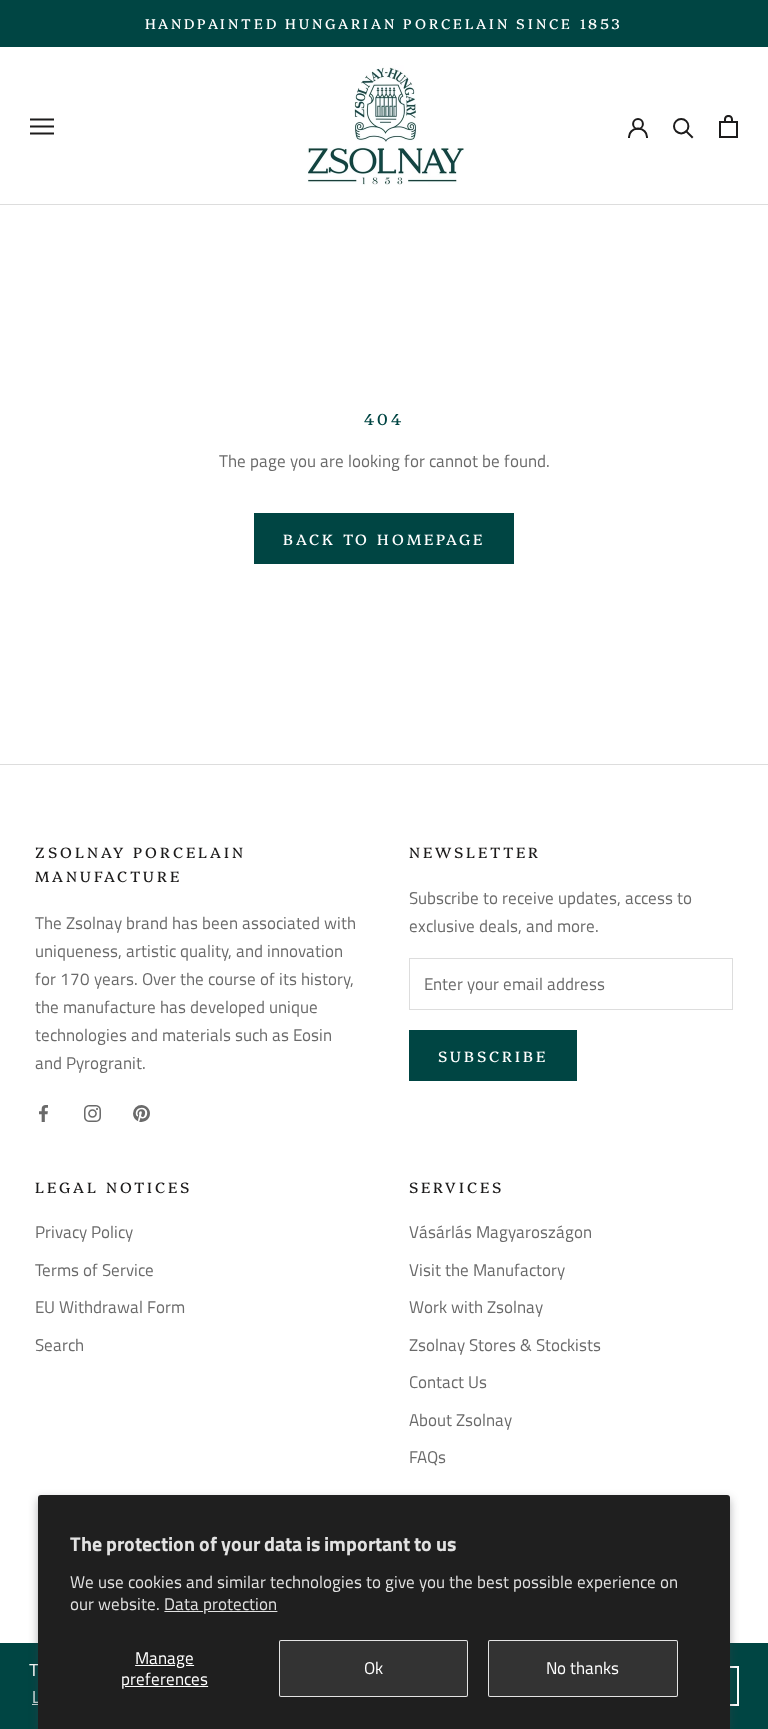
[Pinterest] (141, 1111)
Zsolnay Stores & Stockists (505, 1345)
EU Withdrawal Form (110, 1307)
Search (59, 1345)
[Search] (683, 126)
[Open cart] (728, 126)
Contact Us (448, 1382)
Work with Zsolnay (476, 1307)
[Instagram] (92, 1111)
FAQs (427, 1457)
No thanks (582, 1668)
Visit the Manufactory (487, 1270)
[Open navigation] (42, 126)
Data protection (220, 1604)
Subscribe (493, 1055)
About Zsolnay (460, 1420)
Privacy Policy (84, 1232)
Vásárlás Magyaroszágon (500, 1232)
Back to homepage (384, 538)
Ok (373, 1668)
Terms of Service (94, 1270)
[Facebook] (43, 1111)
